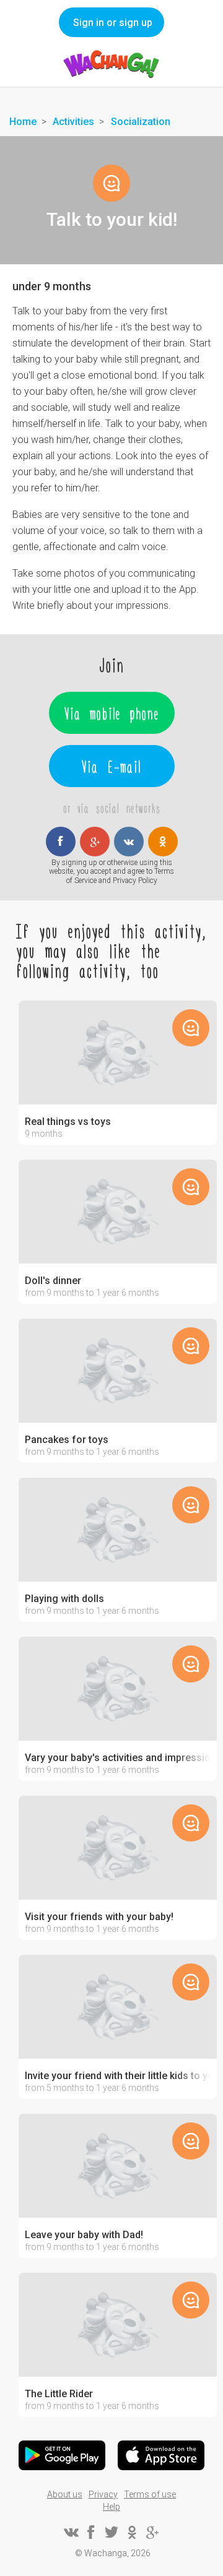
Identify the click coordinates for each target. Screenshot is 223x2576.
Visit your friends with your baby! (99, 1917)
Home (23, 122)
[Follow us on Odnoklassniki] (132, 2532)
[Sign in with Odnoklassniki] (163, 842)
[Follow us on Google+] (152, 2532)
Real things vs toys (68, 1122)
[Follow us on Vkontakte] (71, 2532)
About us (65, 2494)
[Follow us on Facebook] (91, 2532)
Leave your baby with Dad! (84, 2235)
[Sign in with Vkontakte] (129, 842)
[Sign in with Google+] (95, 842)
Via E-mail (111, 766)
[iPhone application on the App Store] (161, 2455)
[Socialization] (111, 183)
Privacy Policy (135, 881)
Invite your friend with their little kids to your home (118, 2076)
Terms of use (150, 2494)
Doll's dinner (53, 1281)
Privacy (103, 2494)
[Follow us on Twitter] (111, 2532)
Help (111, 2507)
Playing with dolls (64, 1599)
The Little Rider (59, 2394)
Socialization (141, 122)
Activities (73, 122)
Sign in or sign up (113, 23)
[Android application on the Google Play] (62, 2455)
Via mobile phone (112, 713)
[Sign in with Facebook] (61, 842)
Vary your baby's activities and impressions (118, 1758)
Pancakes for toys (67, 1440)
